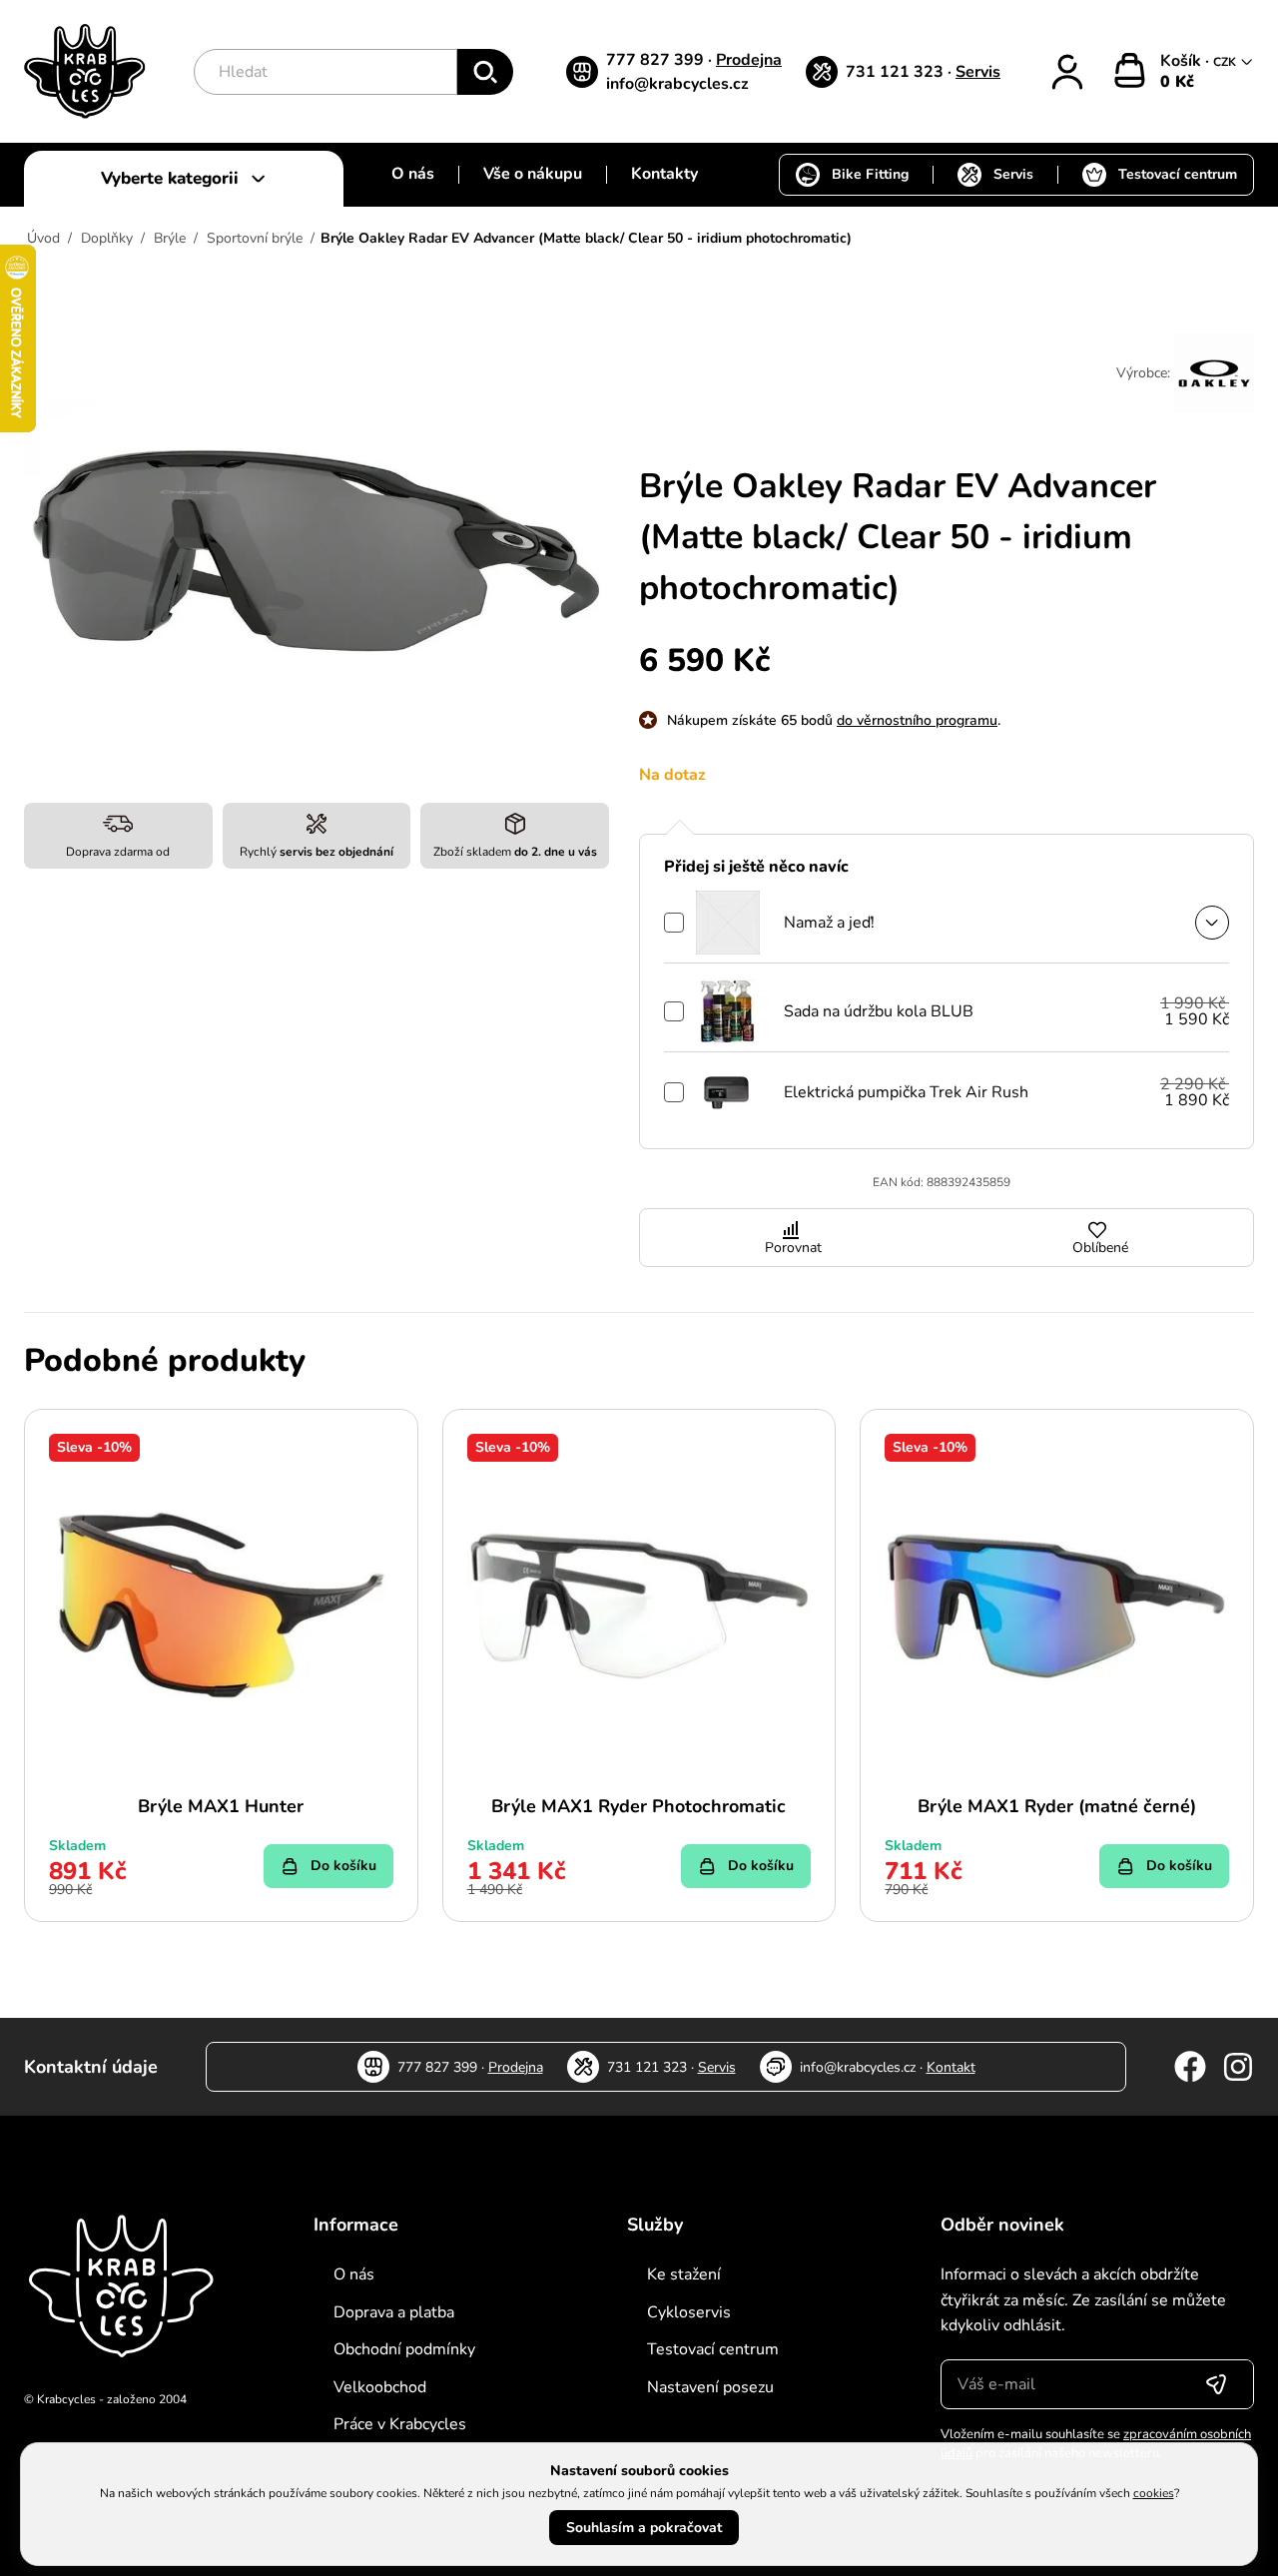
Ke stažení (684, 2274)
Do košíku (343, 1866)
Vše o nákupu (533, 174)
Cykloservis (689, 2312)
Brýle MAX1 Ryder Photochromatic (639, 1806)
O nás (413, 174)
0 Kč (1177, 82)
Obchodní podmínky (404, 2349)
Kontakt (951, 2067)
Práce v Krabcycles (400, 2424)
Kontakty (664, 174)
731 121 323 (897, 72)
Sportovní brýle (255, 238)
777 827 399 (657, 60)
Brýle (170, 238)
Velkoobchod (380, 2387)
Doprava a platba (394, 2312)
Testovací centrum (1178, 174)
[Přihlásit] (1067, 72)
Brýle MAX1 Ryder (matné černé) (1057, 1806)
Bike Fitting (870, 174)
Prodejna (749, 60)
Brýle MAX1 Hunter (221, 1806)
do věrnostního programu (917, 720)
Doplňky (107, 238)
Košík (1183, 61)
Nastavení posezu (710, 2387)
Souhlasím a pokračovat (644, 2528)
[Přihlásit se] (1216, 2384)
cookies (1154, 2493)
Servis (978, 72)
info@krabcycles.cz (677, 84)
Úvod (43, 238)
